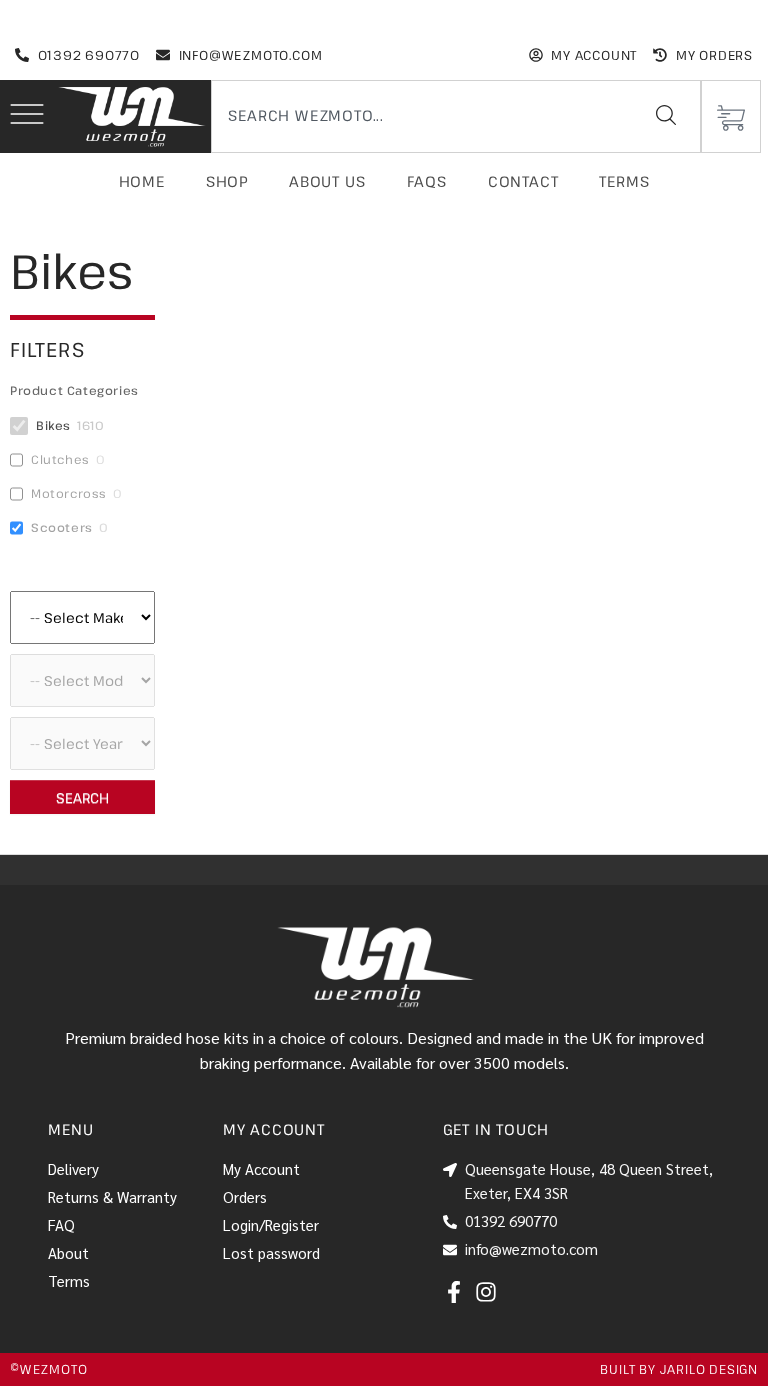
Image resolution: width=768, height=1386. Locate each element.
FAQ (61, 1224)
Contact (523, 181)
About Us (327, 181)
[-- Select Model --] (82, 680)
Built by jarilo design (679, 1369)
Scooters (62, 527)
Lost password (271, 1252)
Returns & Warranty (112, 1196)
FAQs (427, 181)
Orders (245, 1196)
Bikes (53, 425)
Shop (227, 181)
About (68, 1252)
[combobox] (418, 115)
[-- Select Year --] (82, 743)
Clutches (60, 459)
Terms (624, 181)
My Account (261, 1168)
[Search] (666, 115)
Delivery (73, 1168)
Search (82, 797)
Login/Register (271, 1224)
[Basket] (731, 116)
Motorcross (69, 493)
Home (142, 181)
